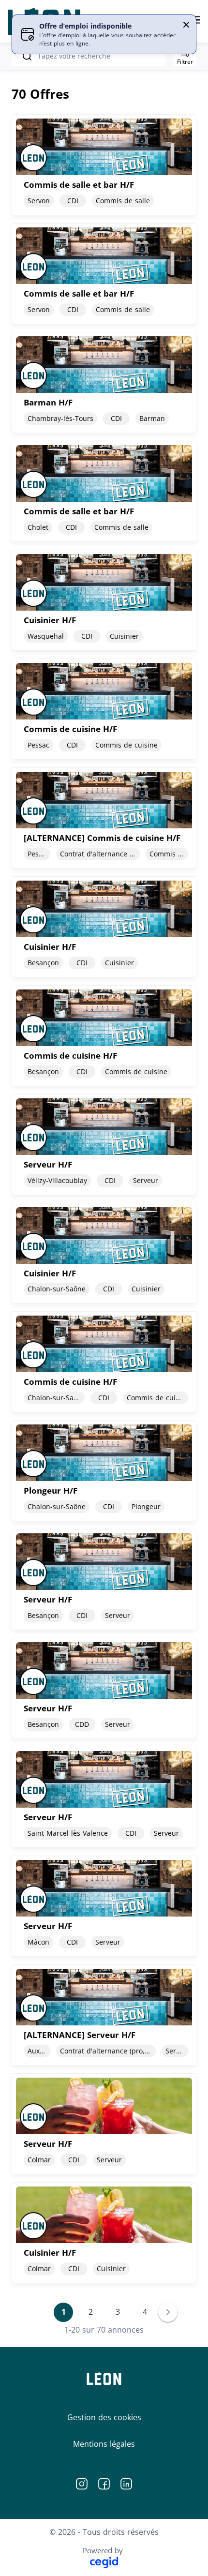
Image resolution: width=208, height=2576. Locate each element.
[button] (186, 25)
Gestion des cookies (104, 2417)
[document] (104, 165)
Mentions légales (104, 2444)
